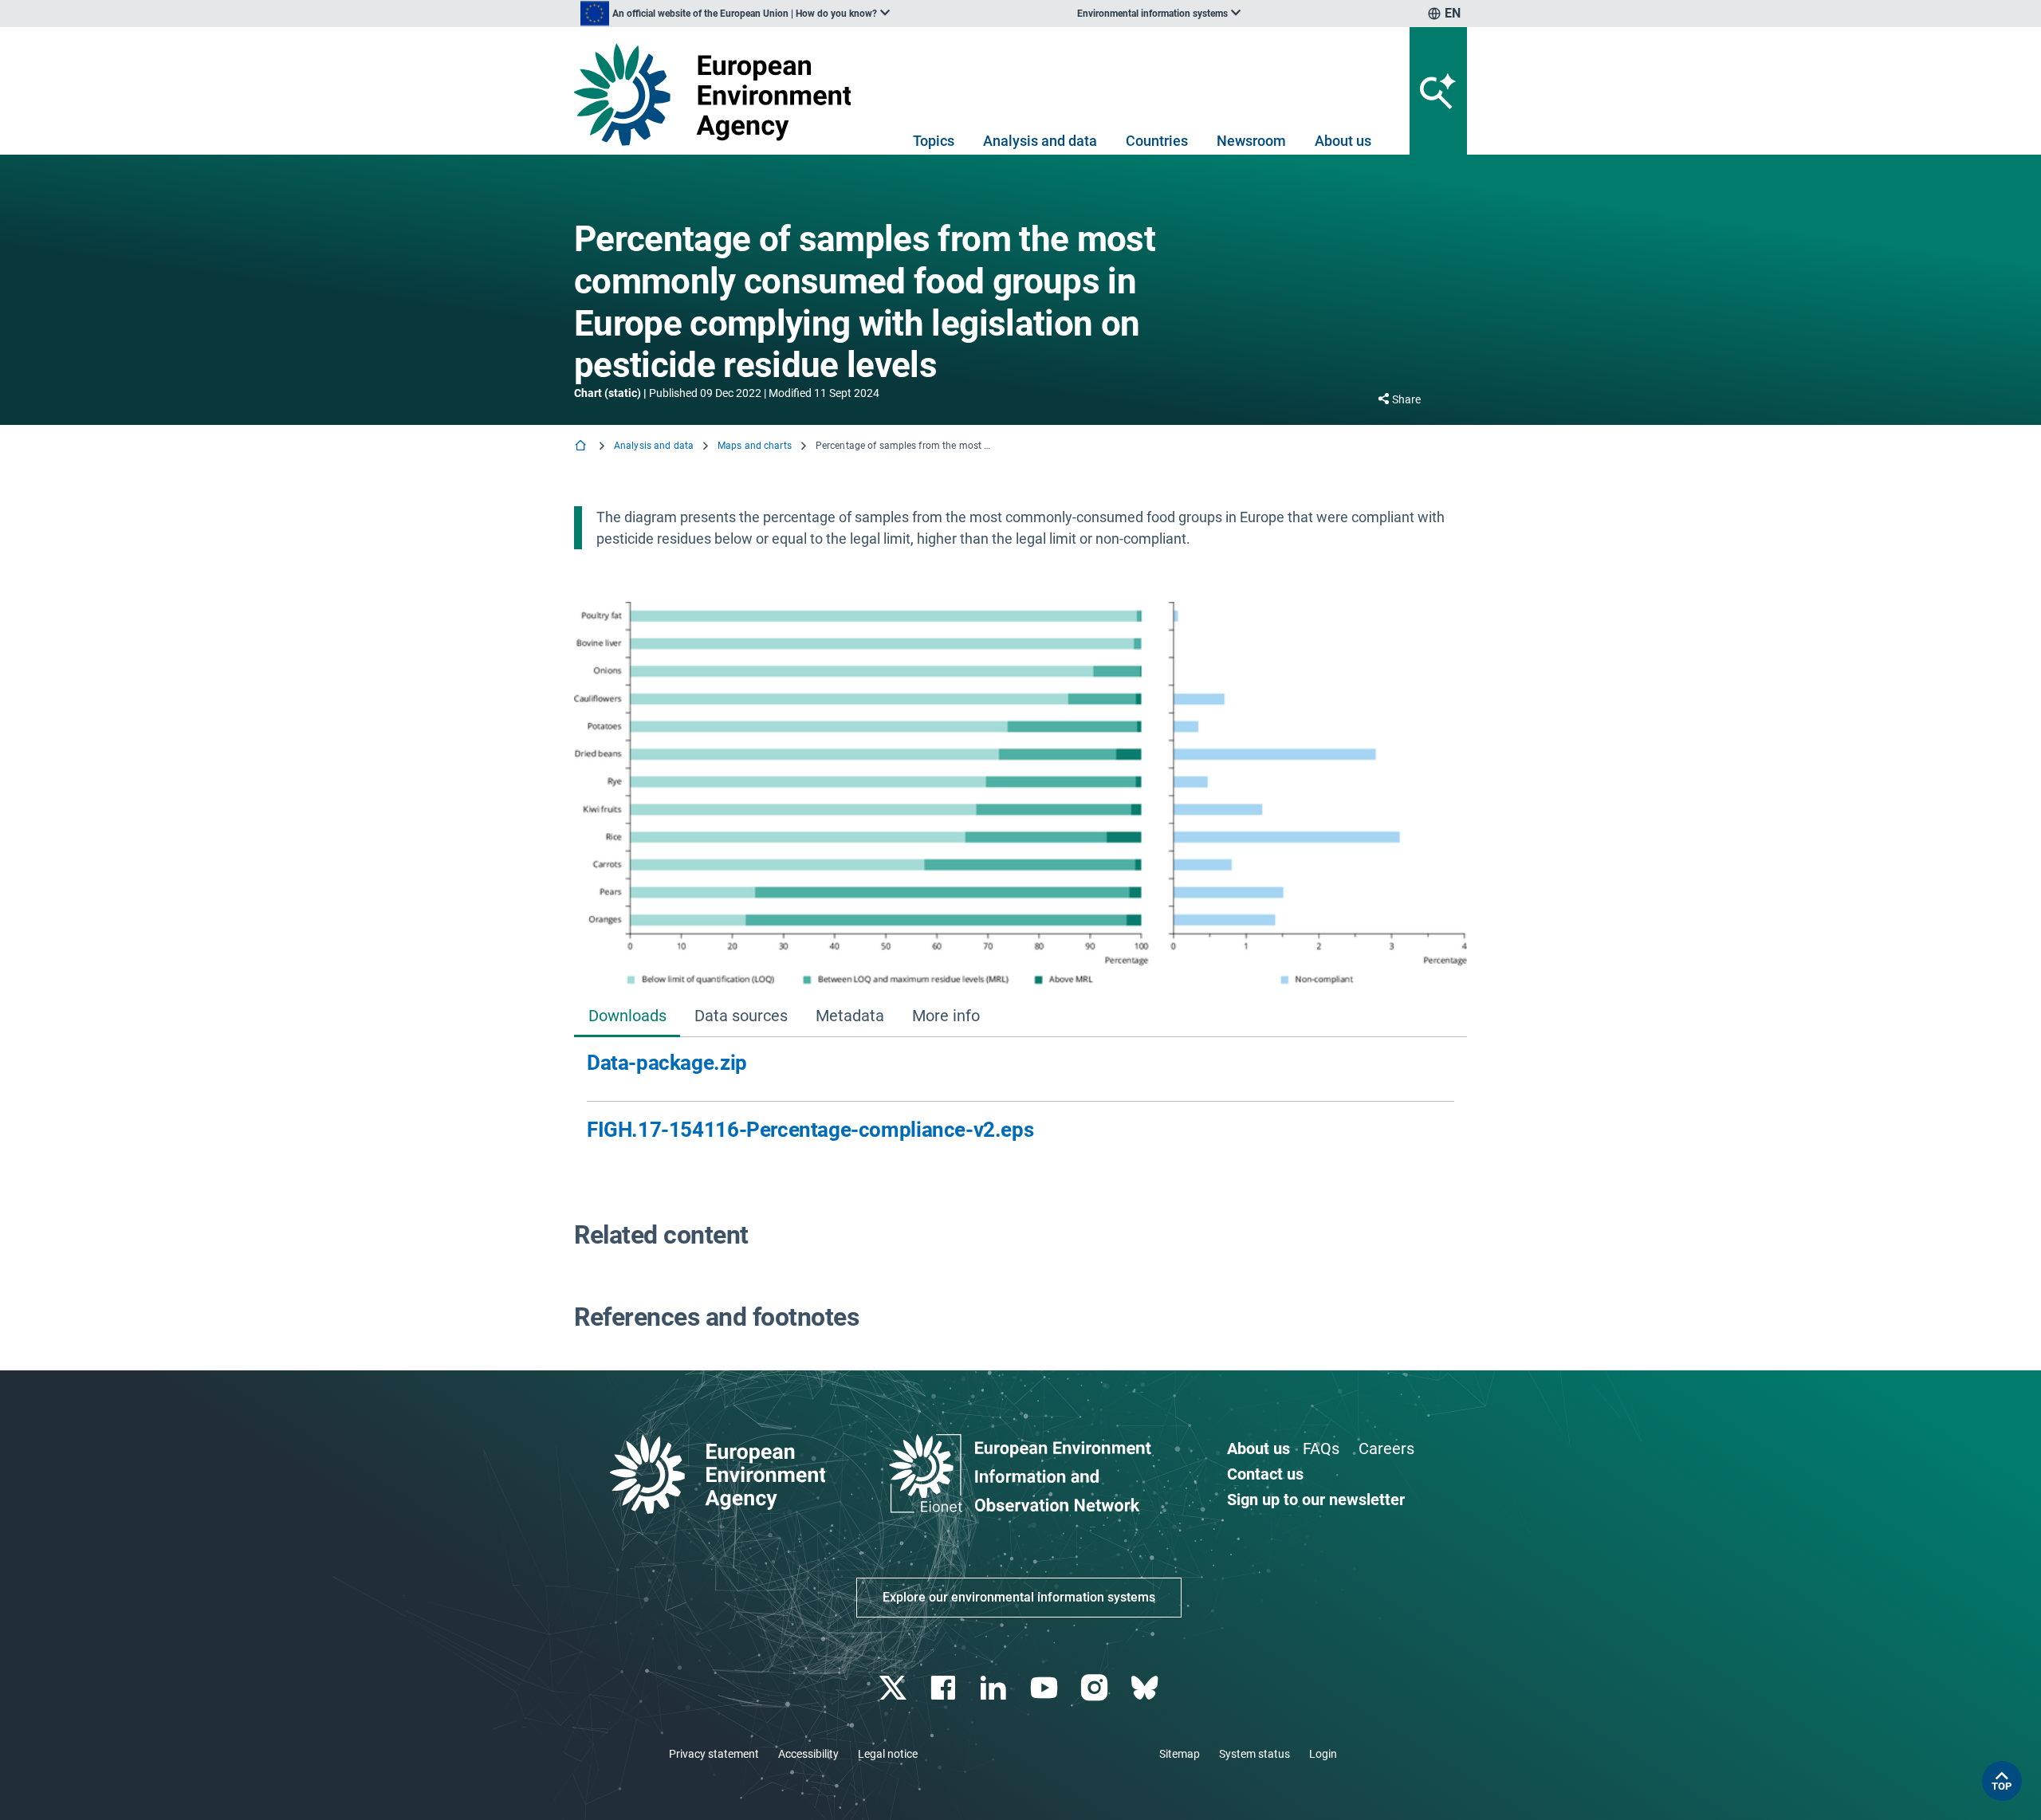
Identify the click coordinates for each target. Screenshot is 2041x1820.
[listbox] (735, 14)
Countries (1157, 141)
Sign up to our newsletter (1316, 1500)
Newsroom (1251, 141)
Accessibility (808, 1754)
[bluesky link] (1146, 1688)
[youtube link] (1046, 1688)
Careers (1386, 1449)
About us (1343, 141)
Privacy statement (714, 1754)
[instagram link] (1096, 1688)
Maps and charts (755, 446)
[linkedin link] (995, 1688)
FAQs (1321, 1449)
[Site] (719, 94)
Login (1323, 1754)
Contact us (1265, 1474)
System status (1254, 1754)
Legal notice (888, 1754)
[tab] (627, 1018)
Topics (934, 141)
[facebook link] (945, 1688)
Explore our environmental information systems (1019, 1597)
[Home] (582, 447)
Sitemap (1180, 1754)
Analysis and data (1040, 141)
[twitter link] (894, 1688)
